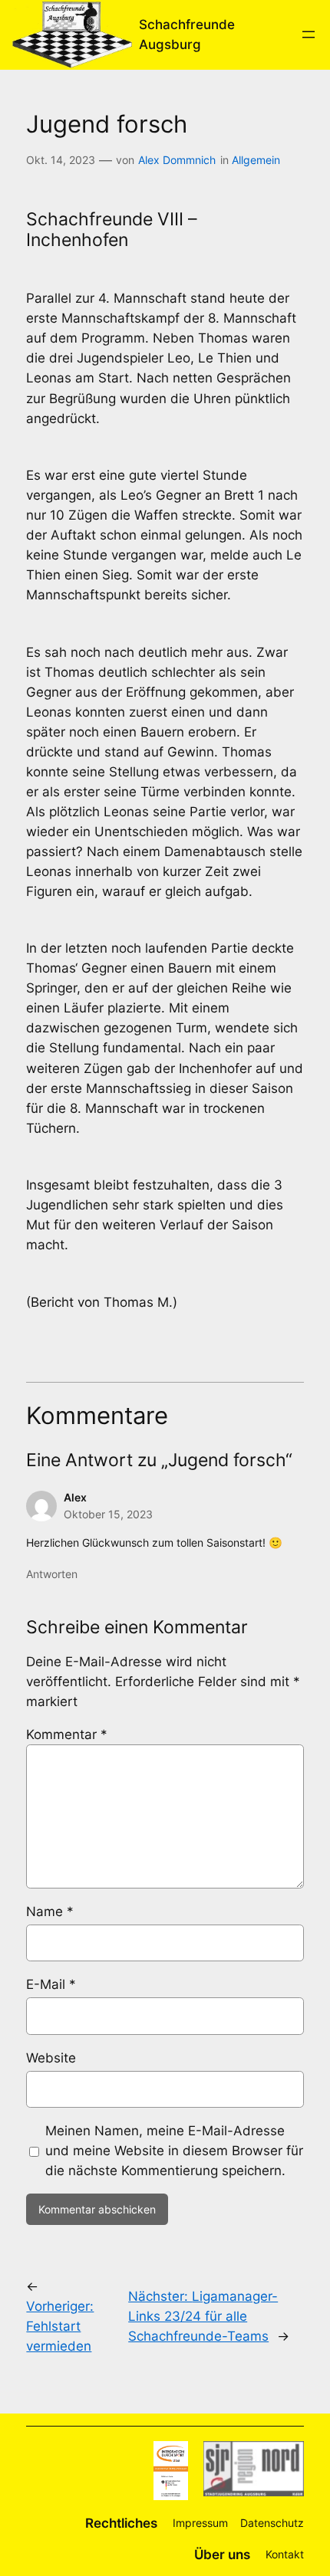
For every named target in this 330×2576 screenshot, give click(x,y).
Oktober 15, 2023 (108, 1514)
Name (50, 1911)
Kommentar (67, 1734)
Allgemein (256, 160)
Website (51, 2058)
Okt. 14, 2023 (61, 160)
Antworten (52, 1574)
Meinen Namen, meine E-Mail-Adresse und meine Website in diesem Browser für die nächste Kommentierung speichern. (174, 2151)
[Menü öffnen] (309, 34)
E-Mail (51, 1984)
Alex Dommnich (177, 160)
